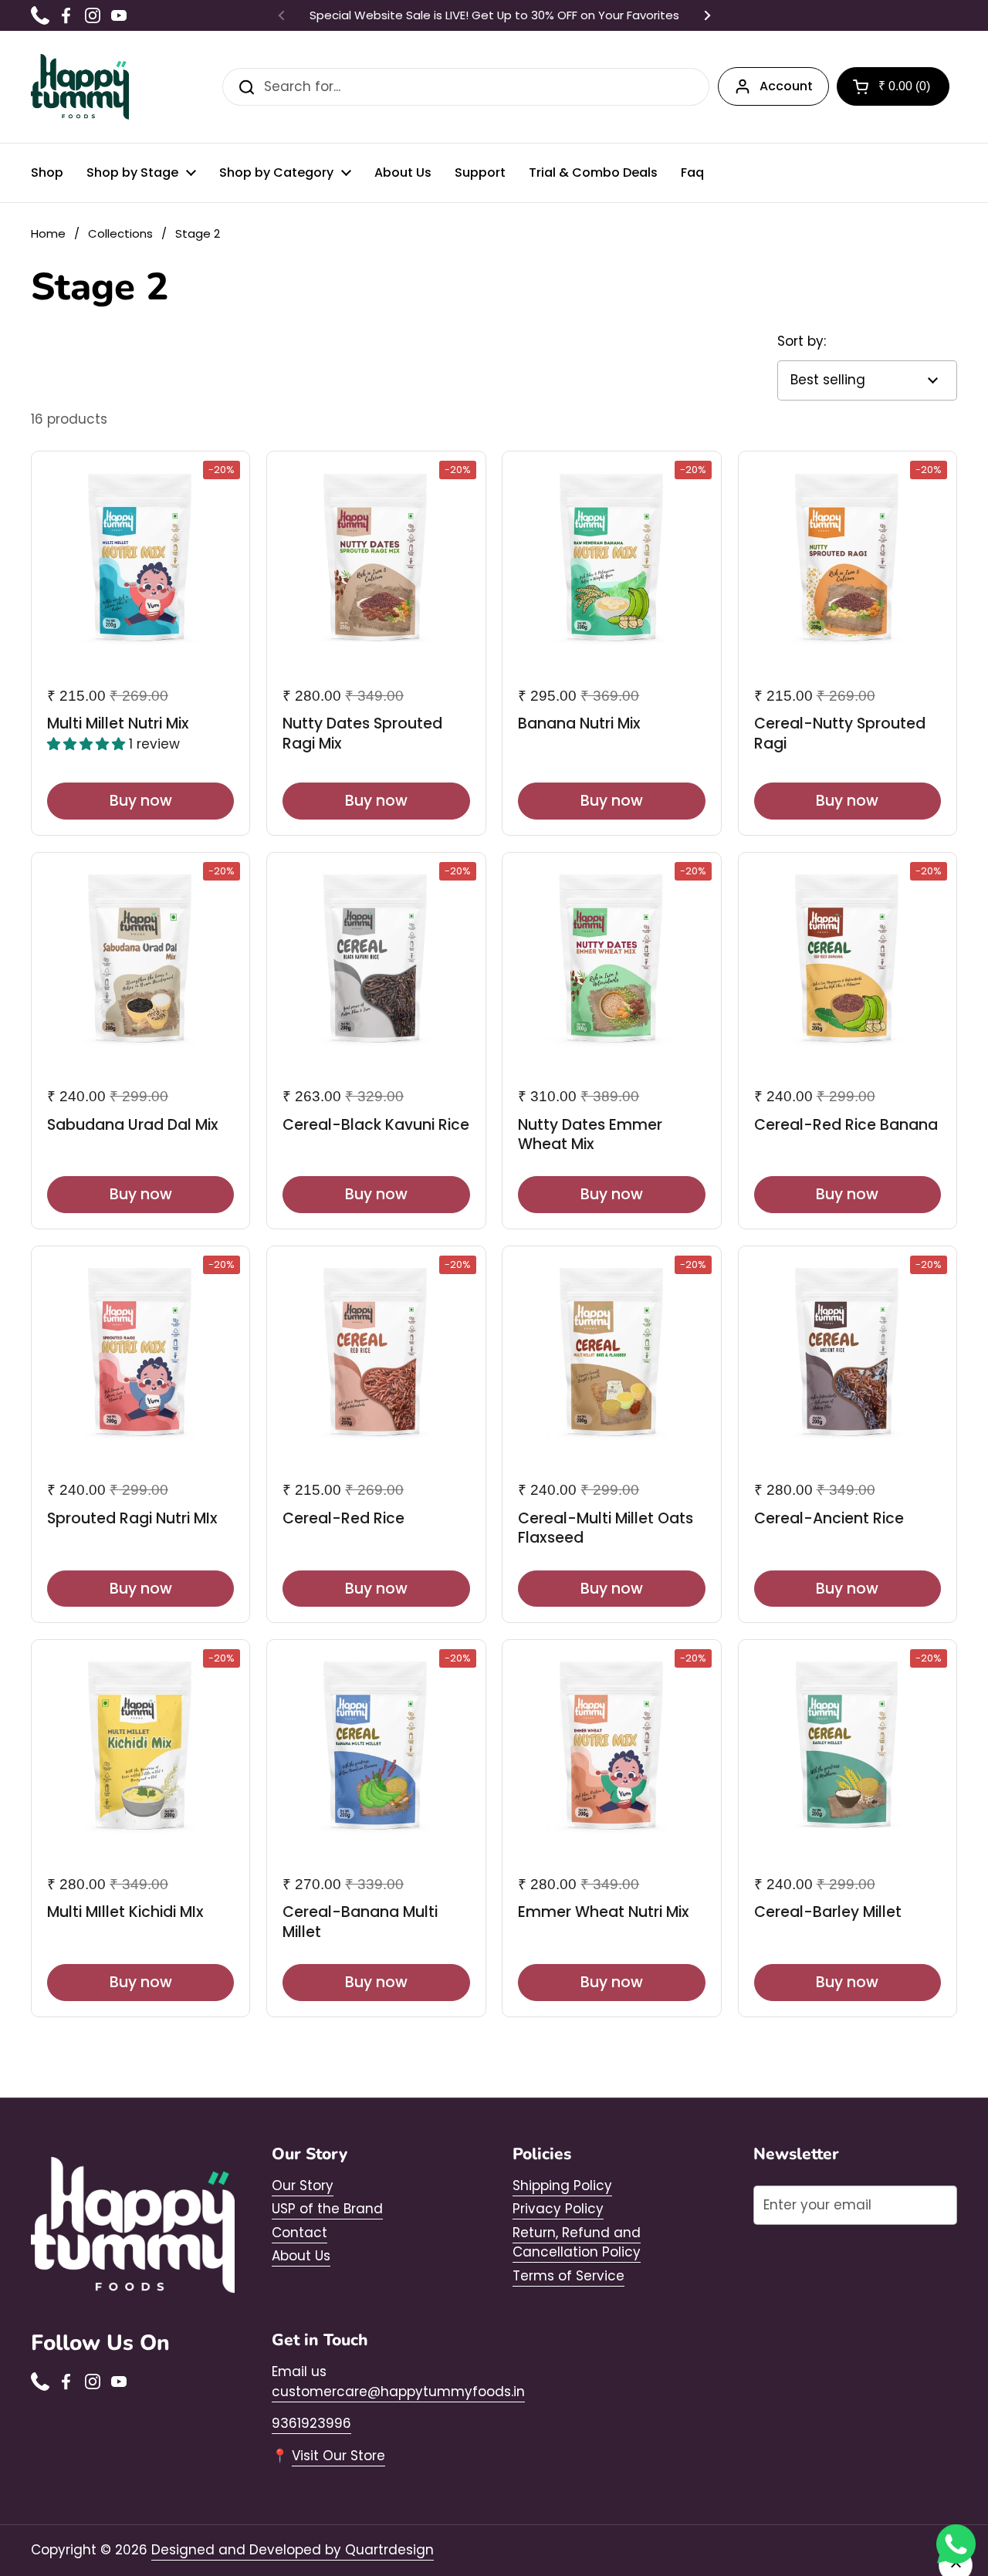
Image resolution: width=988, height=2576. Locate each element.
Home (48, 233)
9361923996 (311, 2423)
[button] (893, 86)
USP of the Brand (327, 2209)
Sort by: (802, 341)
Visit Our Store (338, 2456)
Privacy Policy (558, 2209)
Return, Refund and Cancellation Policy (577, 2243)
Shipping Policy (562, 2186)
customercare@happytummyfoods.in (398, 2392)
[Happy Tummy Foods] (80, 87)
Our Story (303, 2186)
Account (786, 86)
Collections (120, 233)
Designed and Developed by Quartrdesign (293, 2550)
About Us (301, 2256)
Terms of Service (568, 2276)
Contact (299, 2233)
